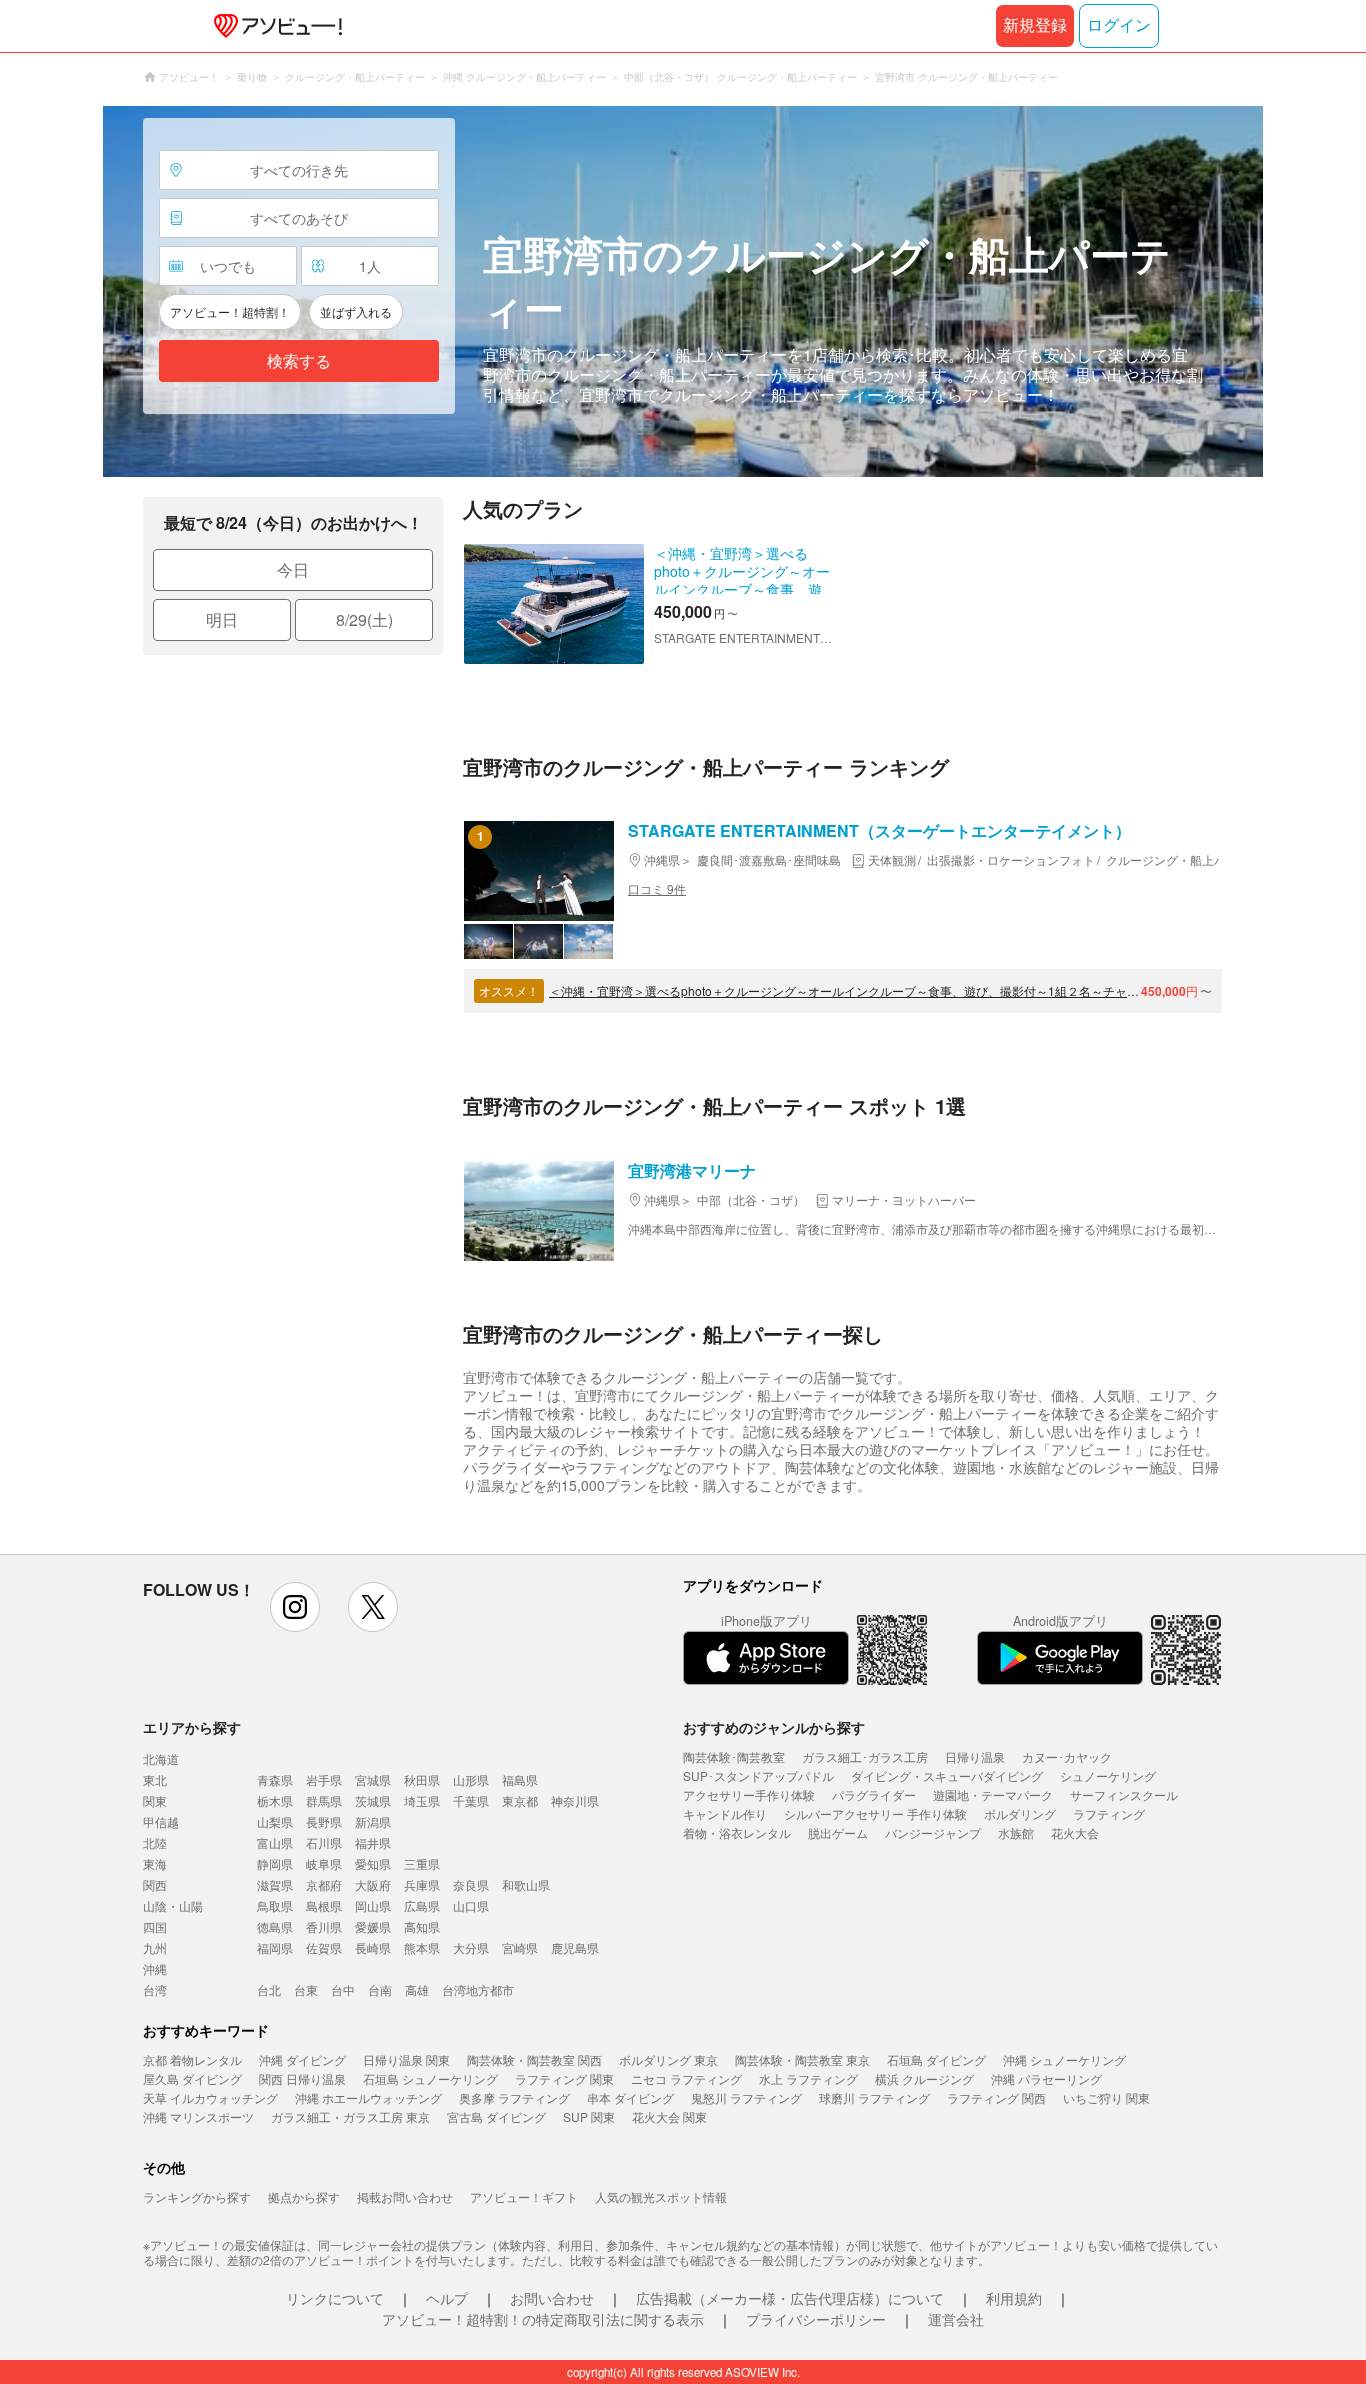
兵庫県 (422, 1884)
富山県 (275, 1842)
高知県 (422, 1926)
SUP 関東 (589, 2116)
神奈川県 (575, 1800)
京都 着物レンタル (192, 2059)
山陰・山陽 (173, 1905)
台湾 (155, 1989)
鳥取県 (275, 1905)
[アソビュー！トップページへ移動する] (274, 26)
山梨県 (275, 1821)
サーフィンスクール (1124, 1794)
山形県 (471, 1779)
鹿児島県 (575, 1947)
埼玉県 (422, 1800)
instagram (295, 1607)
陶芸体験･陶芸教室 (734, 1756)
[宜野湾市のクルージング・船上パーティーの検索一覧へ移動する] (683, 291)
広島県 (422, 1905)
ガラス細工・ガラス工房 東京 (350, 2116)
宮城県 (373, 1779)
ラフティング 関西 (996, 2097)
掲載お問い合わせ (405, 2196)
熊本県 (422, 1947)
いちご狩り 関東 (1106, 2097)
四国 (155, 1926)
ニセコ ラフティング (686, 2078)
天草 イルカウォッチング (210, 2097)
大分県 (471, 1947)
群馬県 (324, 1800)
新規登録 (1035, 25)
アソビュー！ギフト (524, 2196)
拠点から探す (304, 2196)
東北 (155, 1779)
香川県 (324, 1926)
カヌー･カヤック (1067, 1756)
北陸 (155, 1842)
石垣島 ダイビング (936, 2059)
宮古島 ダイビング (496, 2116)
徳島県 (275, 1926)
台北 (269, 1989)
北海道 (161, 1758)
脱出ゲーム (838, 1832)
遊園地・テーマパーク (993, 1794)
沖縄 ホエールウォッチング (368, 2097)
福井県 (373, 1842)
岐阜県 (324, 1863)
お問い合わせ (552, 2298)
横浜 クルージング (924, 2078)
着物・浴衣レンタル (737, 1832)
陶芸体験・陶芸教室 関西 (534, 2059)
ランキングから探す (197, 2196)
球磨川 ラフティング (874, 2097)
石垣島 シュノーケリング (430, 2078)
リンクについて (335, 2298)
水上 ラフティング (808, 2078)
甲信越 (161, 1821)
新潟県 (373, 1821)
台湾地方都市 (478, 1989)
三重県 (422, 1863)
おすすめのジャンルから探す (774, 1727)
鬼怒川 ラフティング (746, 2097)
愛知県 (373, 1863)
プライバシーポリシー (816, 2319)
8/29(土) (364, 619)
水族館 (1016, 1832)
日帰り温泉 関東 (406, 2059)
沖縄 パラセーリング (1046, 2078)
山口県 (471, 1905)
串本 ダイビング (630, 2097)
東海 (155, 1863)
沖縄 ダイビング (302, 2059)
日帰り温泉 (975, 1756)
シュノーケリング (1108, 1775)
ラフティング (1109, 1813)
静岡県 (275, 1863)
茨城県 (373, 1800)
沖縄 (155, 1968)
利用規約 (1014, 2298)
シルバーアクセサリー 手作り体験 (875, 1813)
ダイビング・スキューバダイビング (947, 1775)
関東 (155, 1800)
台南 (380, 1989)
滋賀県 (275, 1884)
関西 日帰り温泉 (302, 2078)
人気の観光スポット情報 (661, 2196)
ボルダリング (1020, 1813)
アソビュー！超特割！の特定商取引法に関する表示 (543, 2319)
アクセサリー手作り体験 (749, 1794)
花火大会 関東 (669, 2116)
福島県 (520, 1779)
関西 (155, 1884)
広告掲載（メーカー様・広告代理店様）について (790, 2298)
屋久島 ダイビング (192, 2078)
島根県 (324, 1905)
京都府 (324, 1884)
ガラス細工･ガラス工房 (865, 1756)
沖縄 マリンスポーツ (198, 2116)
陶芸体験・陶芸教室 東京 (802, 2059)
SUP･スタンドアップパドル (758, 1775)
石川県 (324, 1842)
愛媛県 (373, 1926)
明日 (222, 619)
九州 (155, 1947)
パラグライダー (874, 1794)
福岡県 (275, 1947)
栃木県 (275, 1800)
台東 (306, 1989)
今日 (293, 569)
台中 (343, 1989)
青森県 (275, 1779)
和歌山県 (526, 1884)
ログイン (1119, 25)
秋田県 (422, 1779)
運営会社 (956, 2319)
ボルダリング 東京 (668, 2059)
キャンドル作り (725, 1813)
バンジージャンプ (933, 1832)
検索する (299, 361)
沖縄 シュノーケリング (1064, 2059)
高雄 (417, 1989)
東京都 (520, 1800)
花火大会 (1075, 1832)
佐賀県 (324, 1947)
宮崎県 (520, 1947)
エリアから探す (192, 1727)
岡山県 (373, 1905)
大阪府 (373, 1884)
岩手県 (324, 1779)
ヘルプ (447, 2298)
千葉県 (471, 1800)
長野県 (324, 1821)
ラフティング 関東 (564, 2078)
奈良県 (471, 1884)
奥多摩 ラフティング (514, 2097)
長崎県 (373, 1947)
